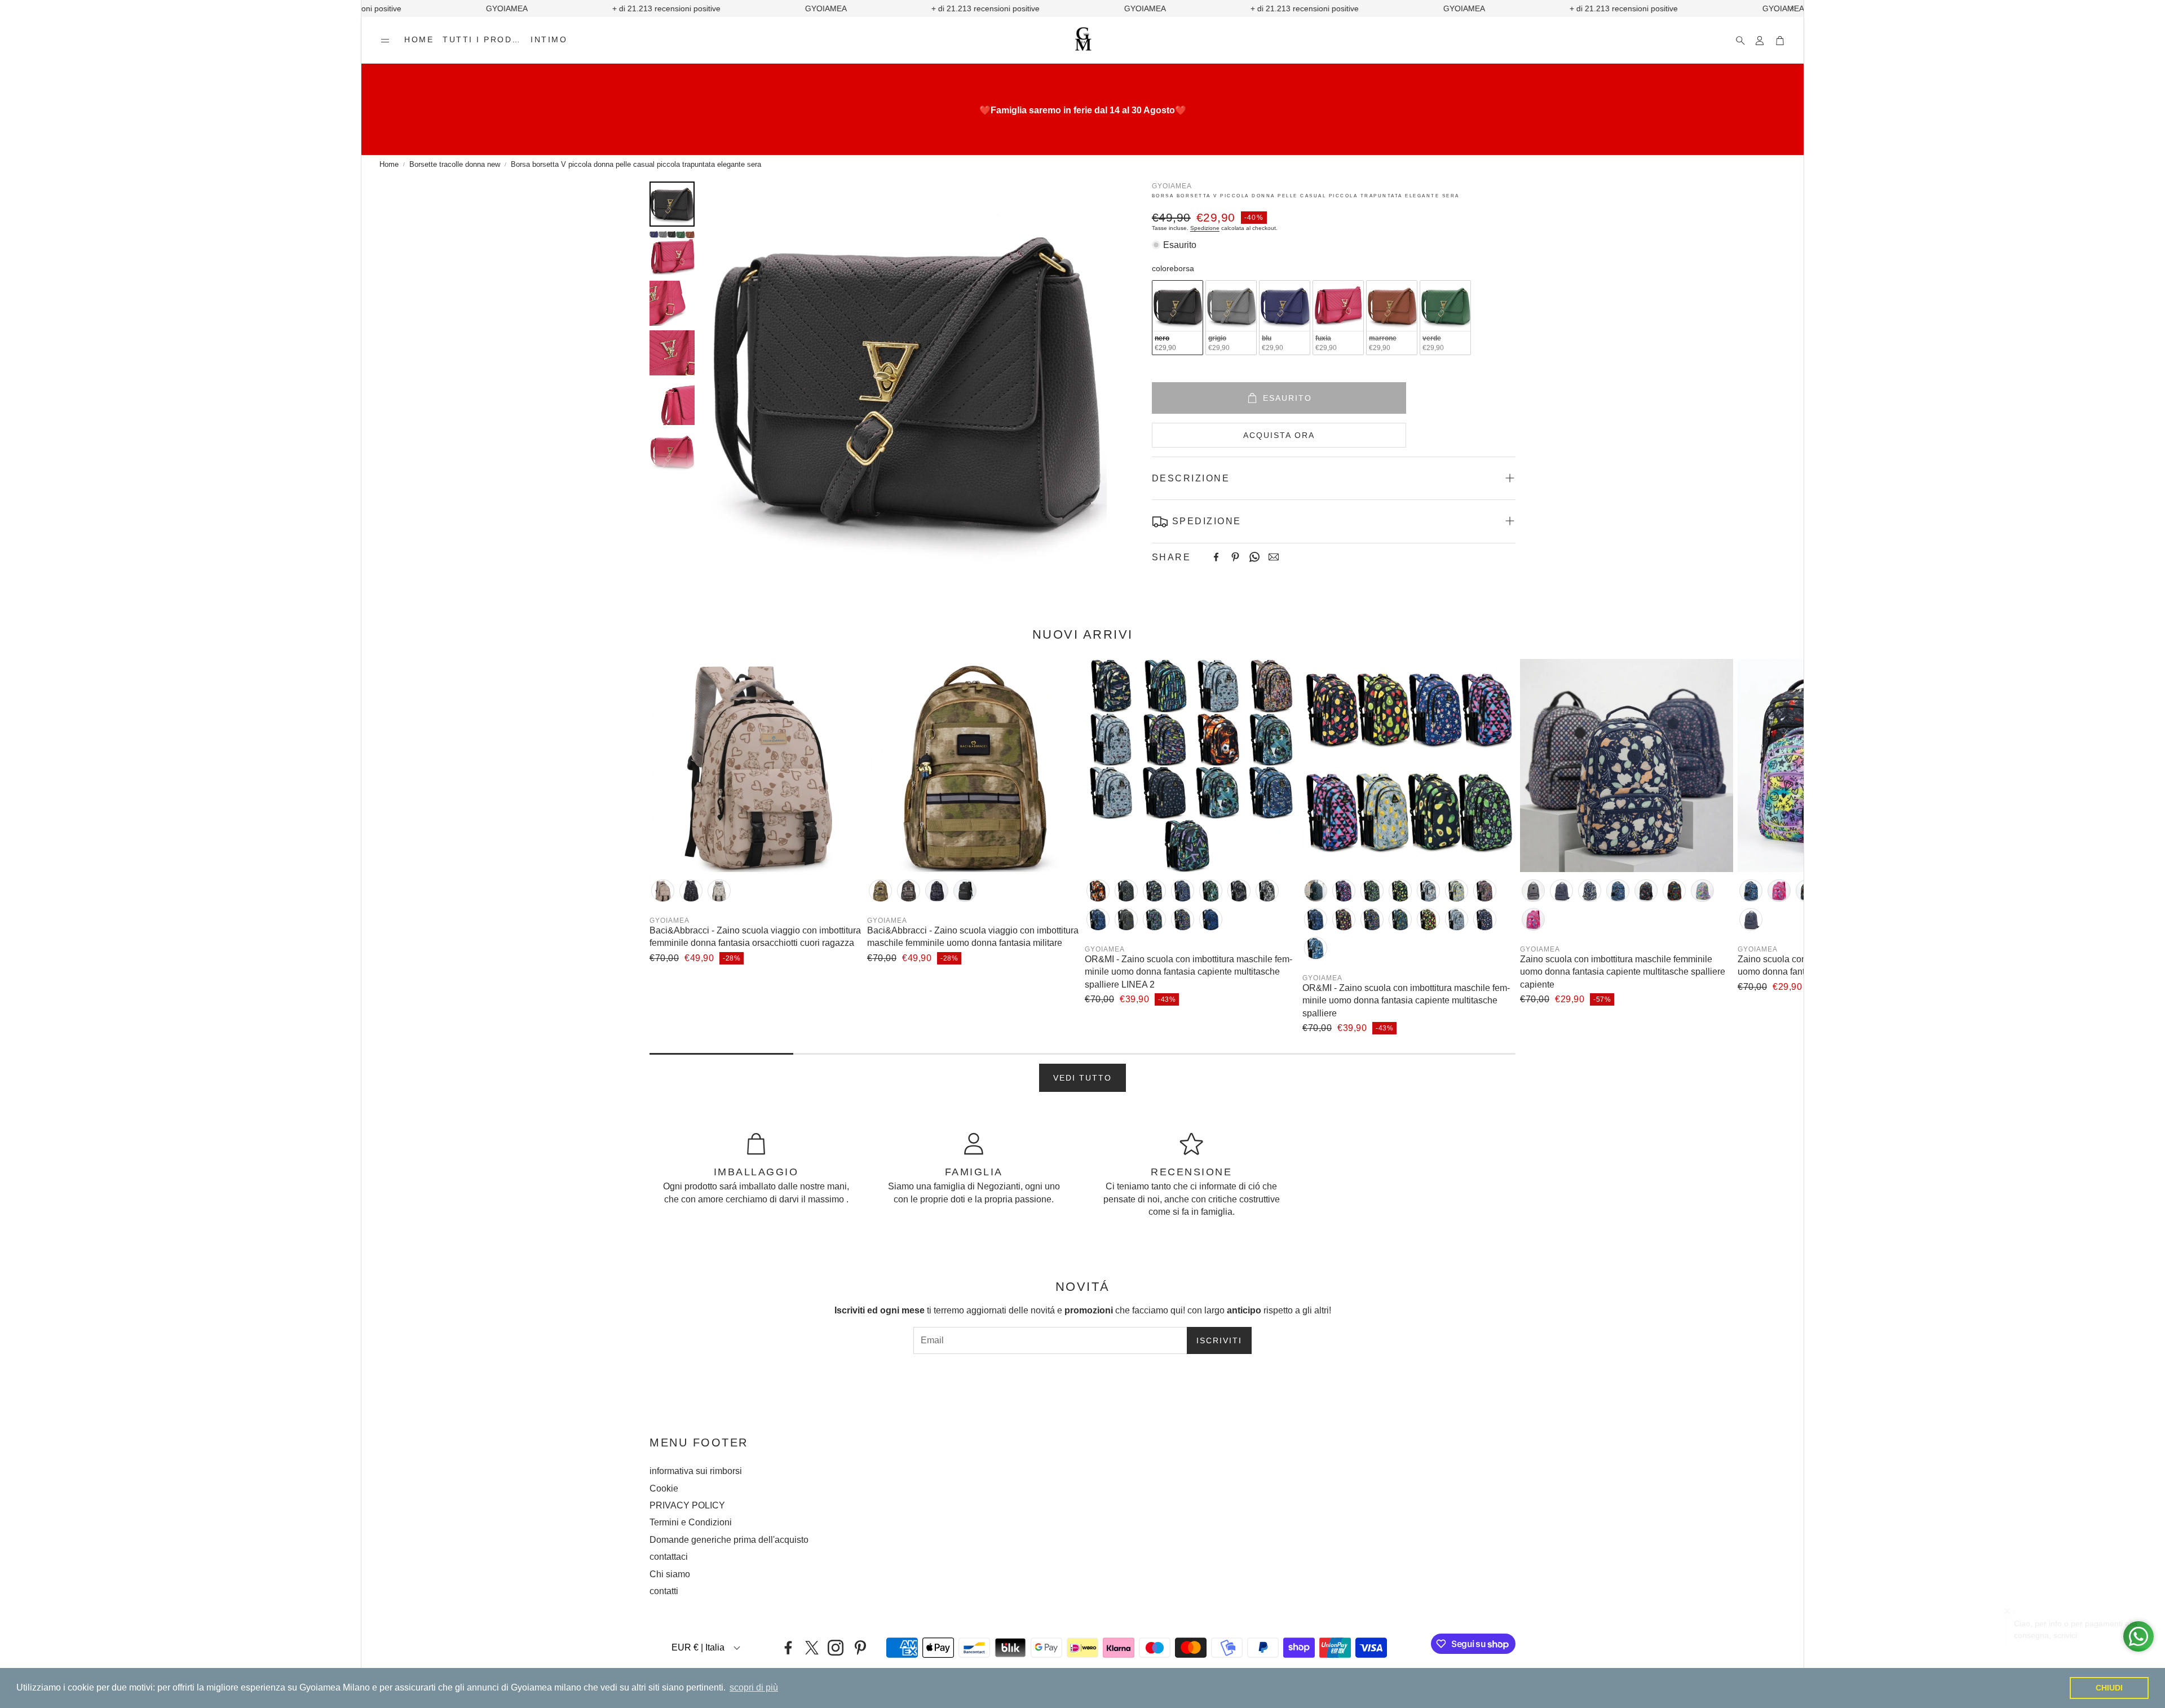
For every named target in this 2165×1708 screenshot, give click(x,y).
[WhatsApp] (1254, 557)
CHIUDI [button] (2109, 1688)
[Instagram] (836, 1648)
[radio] (1178, 318)
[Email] (1274, 557)
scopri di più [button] (754, 1687)
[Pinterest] (1235, 557)
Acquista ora (1279, 435)
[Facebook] (1216, 557)
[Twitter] (812, 1648)
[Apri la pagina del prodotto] (756, 765)
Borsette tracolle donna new (455, 164)
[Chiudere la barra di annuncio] (1792, 8)
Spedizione (1205, 227)
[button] (385, 41)
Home (389, 164)
